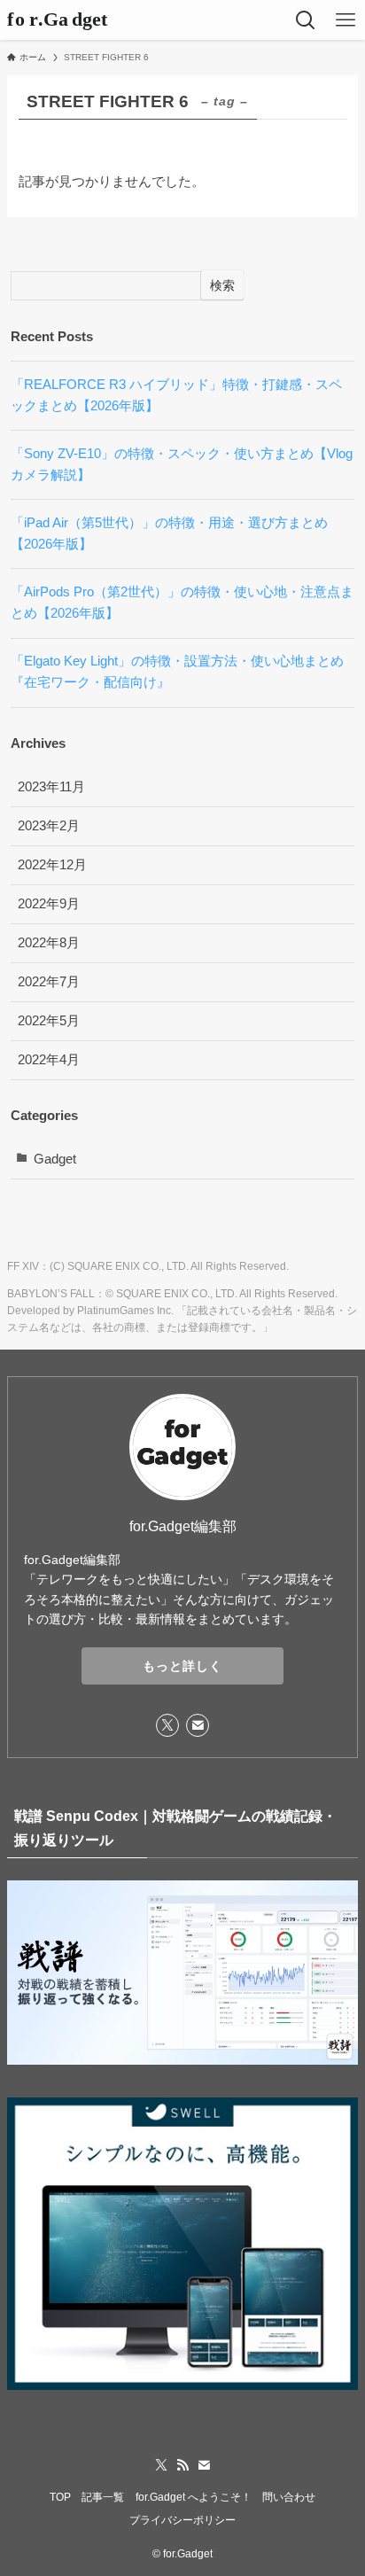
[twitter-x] (167, 1725)
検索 (222, 285)
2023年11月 (51, 787)
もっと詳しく (182, 1666)
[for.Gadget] (64, 20)
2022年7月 (49, 982)
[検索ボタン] (305, 20)
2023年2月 (49, 826)
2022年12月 (52, 865)
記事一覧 (103, 2497)
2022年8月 (49, 943)
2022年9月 (49, 904)
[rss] (182, 2465)
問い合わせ (289, 2497)
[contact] (198, 1725)
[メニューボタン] (345, 20)
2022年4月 (49, 1060)
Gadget (55, 1159)
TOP (60, 2497)
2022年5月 (49, 1021)
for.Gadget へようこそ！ (194, 2497)
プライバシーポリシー (182, 2520)
